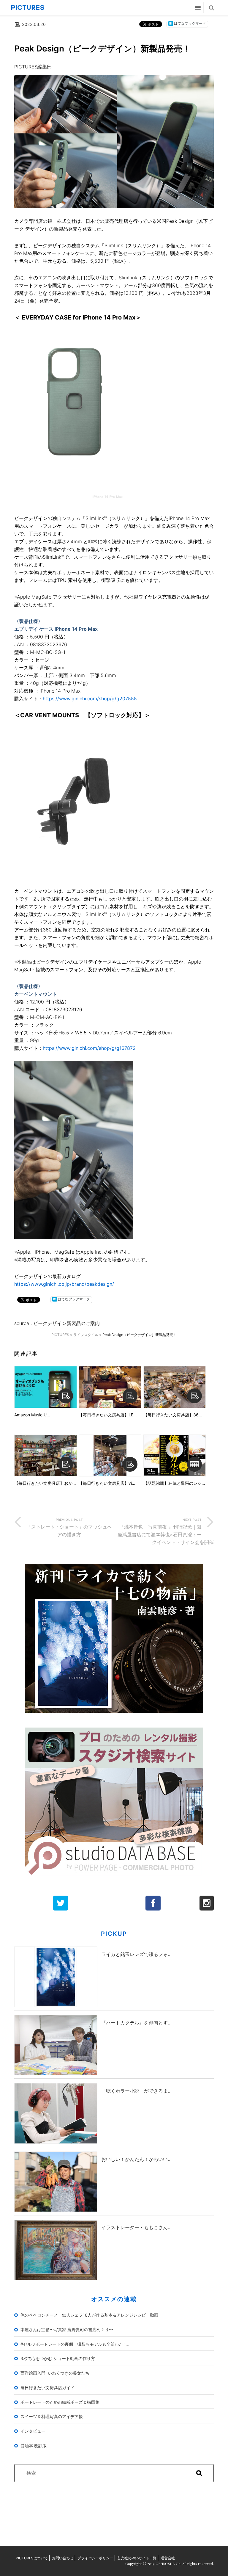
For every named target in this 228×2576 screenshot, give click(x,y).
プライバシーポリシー (95, 2558)
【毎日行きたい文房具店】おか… (45, 1483)
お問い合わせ (63, 2558)
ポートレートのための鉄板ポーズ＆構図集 (60, 2402)
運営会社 (168, 2558)
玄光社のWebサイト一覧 (137, 2558)
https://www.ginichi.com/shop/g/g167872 (89, 1048)
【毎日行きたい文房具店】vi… (107, 1483)
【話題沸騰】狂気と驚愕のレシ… (174, 1483)
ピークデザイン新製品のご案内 (66, 1323)
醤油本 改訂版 (34, 2446)
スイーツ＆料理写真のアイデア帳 (52, 2416)
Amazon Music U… (32, 1415)
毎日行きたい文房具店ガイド (47, 2388)
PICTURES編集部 (33, 67)
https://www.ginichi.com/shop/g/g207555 (90, 699)
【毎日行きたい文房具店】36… (173, 1415)
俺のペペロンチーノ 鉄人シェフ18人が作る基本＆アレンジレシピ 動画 (89, 2315)
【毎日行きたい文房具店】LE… (108, 1415)
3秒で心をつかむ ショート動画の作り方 (58, 2358)
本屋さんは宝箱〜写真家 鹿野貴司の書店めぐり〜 (67, 2330)
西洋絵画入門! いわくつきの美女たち (55, 2373)
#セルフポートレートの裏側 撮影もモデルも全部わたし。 (76, 2344)
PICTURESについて (32, 2558)
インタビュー (33, 2431)
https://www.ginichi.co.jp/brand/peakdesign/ (64, 1284)
